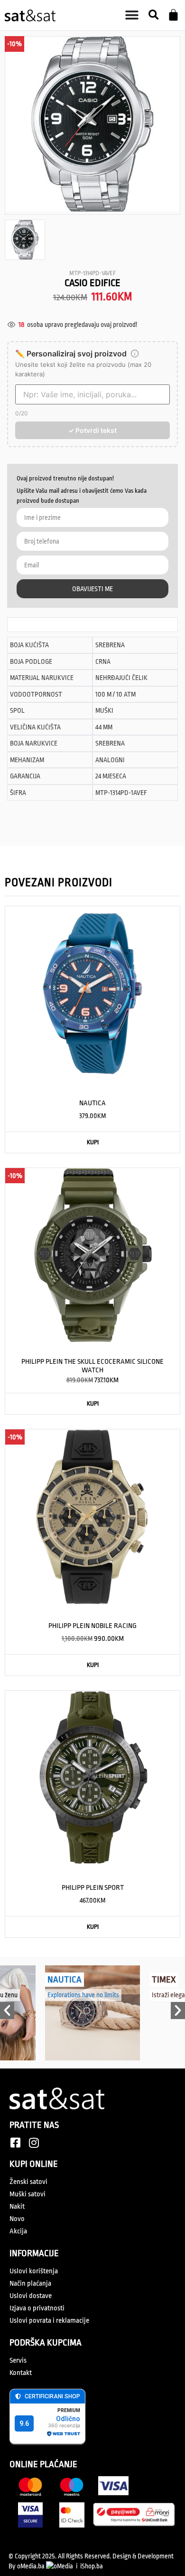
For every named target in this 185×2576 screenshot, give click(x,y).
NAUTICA (92, 1103)
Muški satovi (28, 2194)
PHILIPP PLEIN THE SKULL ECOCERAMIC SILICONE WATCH (92, 1366)
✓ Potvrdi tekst (92, 430)
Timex (164, 1980)
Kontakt (21, 2373)
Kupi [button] (93, 1142)
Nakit (17, 2207)
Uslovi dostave (31, 2296)
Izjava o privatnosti (37, 2308)
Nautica (65, 1980)
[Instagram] (34, 2143)
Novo (17, 2219)
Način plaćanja (30, 2284)
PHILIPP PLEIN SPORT (93, 1888)
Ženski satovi (28, 2182)
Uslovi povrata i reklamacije (49, 2321)
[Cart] (173, 15)
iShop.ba (92, 2566)
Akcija (18, 2231)
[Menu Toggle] (132, 15)
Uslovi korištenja (34, 2271)
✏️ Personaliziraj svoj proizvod (71, 354)
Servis (18, 2361)
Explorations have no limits (83, 1995)
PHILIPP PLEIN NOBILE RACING (92, 1626)
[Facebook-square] (15, 2143)
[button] (153, 15)
